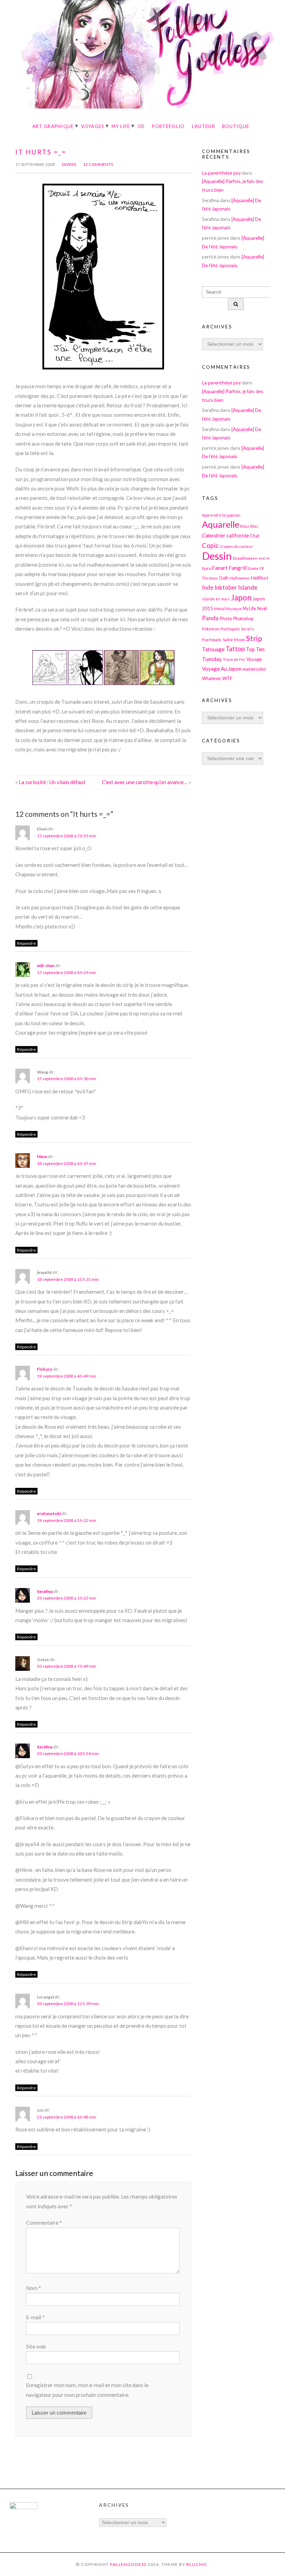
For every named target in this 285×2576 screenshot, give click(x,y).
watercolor (254, 669)
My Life (121, 126)
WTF (227, 678)
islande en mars (216, 599)
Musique (234, 609)
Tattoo (235, 649)
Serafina (45, 1591)
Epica (206, 568)
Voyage (254, 659)
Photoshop (243, 619)
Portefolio (168, 126)
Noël (262, 608)
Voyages (93, 126)
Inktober (226, 587)
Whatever (212, 679)
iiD (141, 126)
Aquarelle (221, 524)
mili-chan (46, 966)
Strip (254, 638)
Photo (226, 619)
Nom (34, 2288)
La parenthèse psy (221, 173)
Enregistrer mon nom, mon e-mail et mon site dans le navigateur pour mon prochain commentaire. (87, 2390)
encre (264, 558)
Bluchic (197, 2564)
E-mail (35, 2317)
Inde (208, 587)
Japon (241, 597)
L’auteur (203, 126)
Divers (69, 164)
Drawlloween (245, 558)
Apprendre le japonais (221, 515)
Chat (255, 536)
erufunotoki (49, 1513)
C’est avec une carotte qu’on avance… (145, 782)
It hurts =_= (41, 152)
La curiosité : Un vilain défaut (52, 782)
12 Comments (98, 164)
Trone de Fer (234, 659)
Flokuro (45, 1369)
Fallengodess (128, 2564)
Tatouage (213, 649)
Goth (224, 578)
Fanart (220, 568)
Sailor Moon (234, 639)
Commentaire (44, 2223)
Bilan (245, 526)
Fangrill (238, 568)
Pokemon (211, 629)
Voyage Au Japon (222, 669)
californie (238, 535)
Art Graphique (53, 126)
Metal (219, 608)
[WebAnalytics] (24, 2507)
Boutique (236, 126)
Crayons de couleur (236, 546)
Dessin (217, 556)
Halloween (240, 578)
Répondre (26, 943)
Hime (42, 1157)
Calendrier (214, 536)
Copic (210, 545)
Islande (248, 587)
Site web (36, 2346)
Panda (210, 618)
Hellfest (260, 578)
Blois (254, 526)
